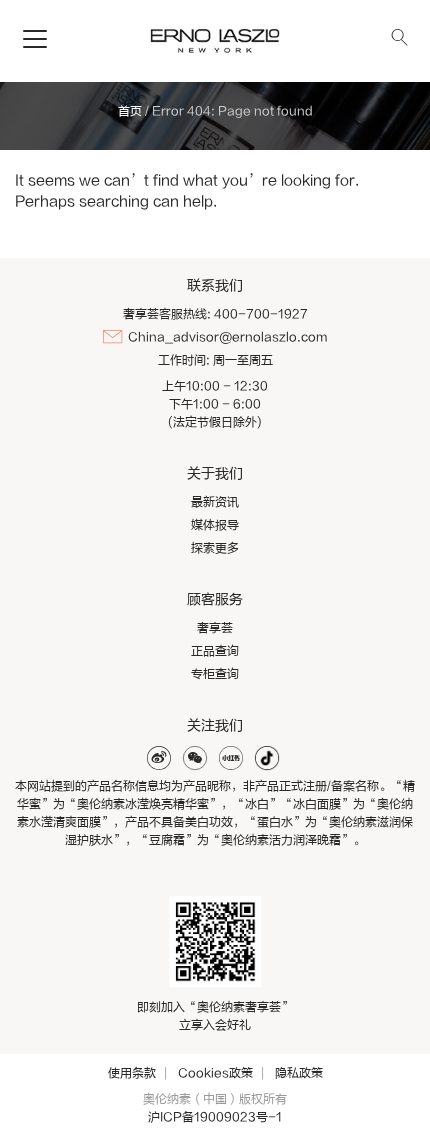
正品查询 (215, 651)
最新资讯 (215, 502)
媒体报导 (215, 525)
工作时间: (184, 360)
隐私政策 (299, 1073)
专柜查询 (215, 674)
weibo (159, 758)
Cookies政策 (215, 1073)
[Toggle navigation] (35, 40)
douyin (267, 758)
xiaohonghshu (231, 758)
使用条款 (132, 1073)
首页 (130, 111)
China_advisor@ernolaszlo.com (227, 337)
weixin (195, 758)
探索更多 (215, 548)
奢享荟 (215, 628)
